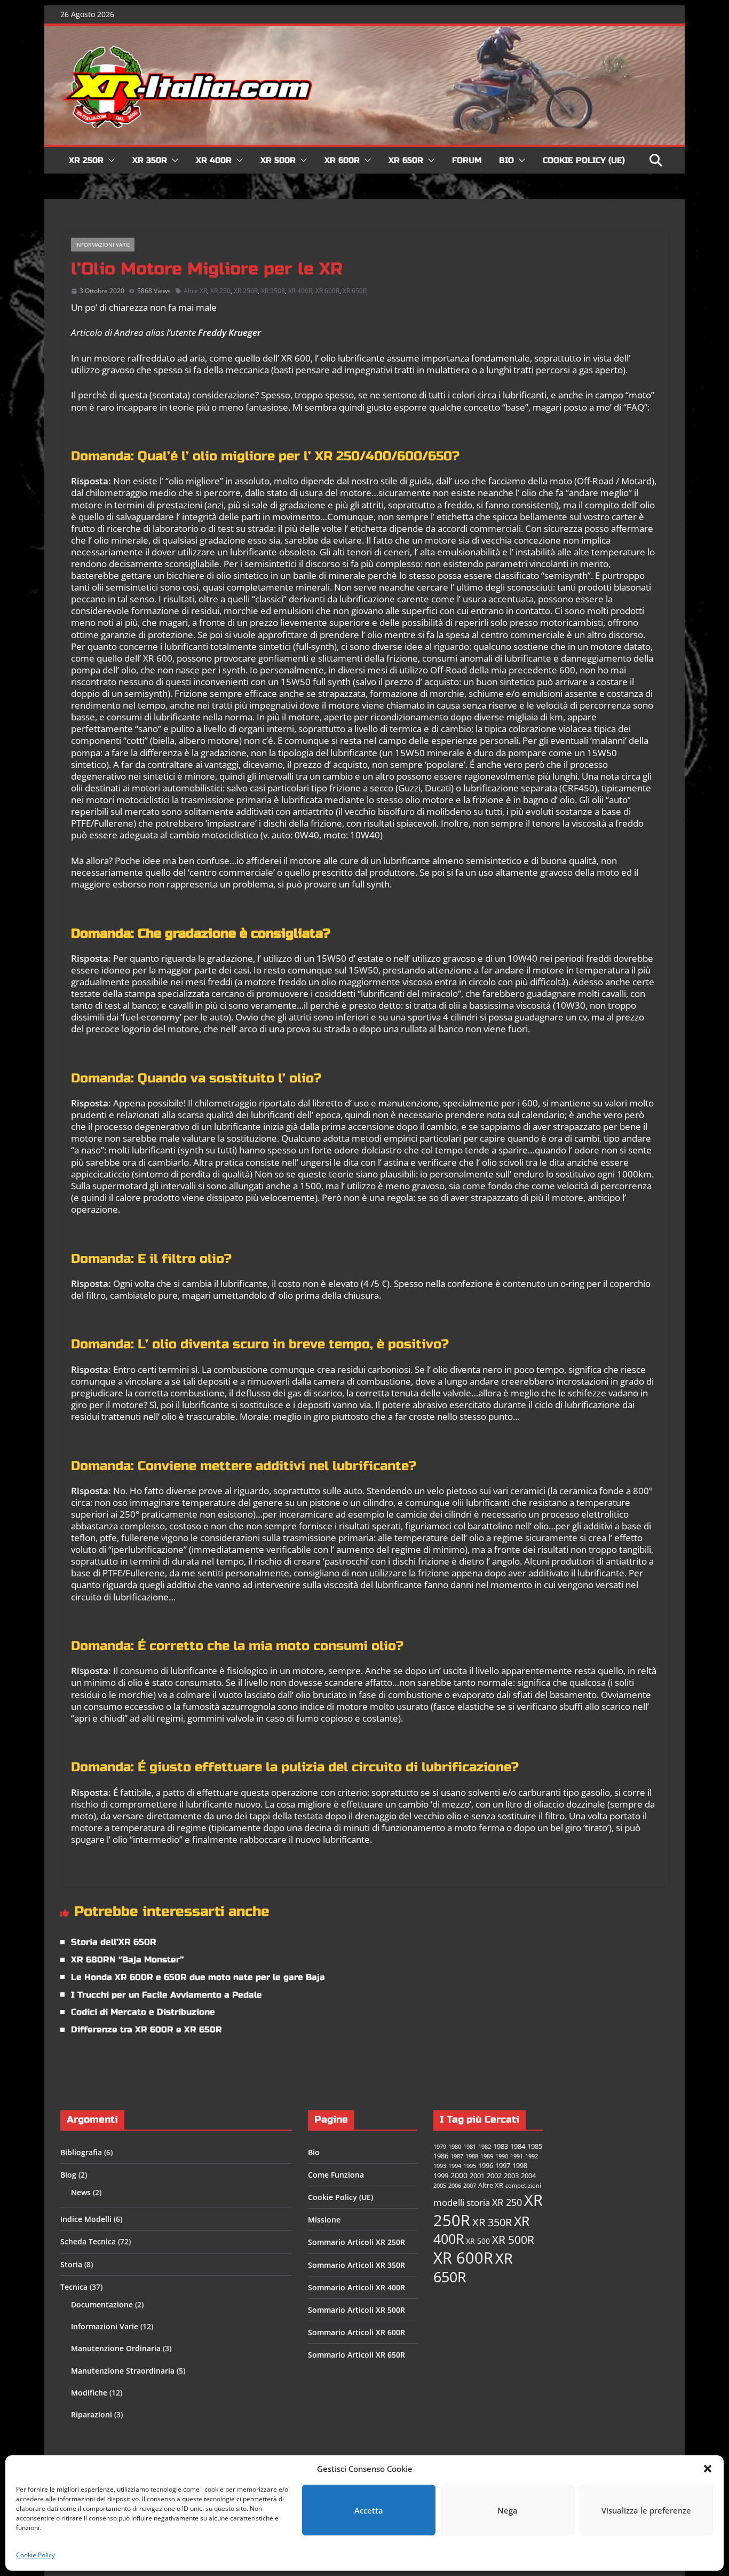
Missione (324, 2220)
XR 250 (220, 291)
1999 (441, 2176)
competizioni (523, 2186)
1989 (487, 2156)
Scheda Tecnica (88, 2241)
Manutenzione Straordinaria (123, 2371)
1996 (486, 2166)
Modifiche (89, 2393)
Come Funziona (336, 2175)
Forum (467, 160)
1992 (532, 2156)
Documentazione (102, 2304)
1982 (485, 2147)
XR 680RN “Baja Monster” (127, 1960)
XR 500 (478, 2241)
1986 (441, 2156)
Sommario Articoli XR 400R (356, 2287)
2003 (511, 2176)
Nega (508, 2510)
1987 (457, 2156)
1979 (440, 2147)
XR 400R (214, 160)
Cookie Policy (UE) (584, 160)
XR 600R (342, 160)
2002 (494, 2176)
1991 (517, 2156)
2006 (455, 2186)
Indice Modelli (86, 2219)
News (81, 2192)
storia (478, 2202)
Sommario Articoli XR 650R (356, 2355)
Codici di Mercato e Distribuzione (143, 2012)
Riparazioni (92, 2414)
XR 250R (86, 160)
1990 (502, 2156)
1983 (501, 2146)
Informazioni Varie (103, 245)
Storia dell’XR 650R (114, 1942)
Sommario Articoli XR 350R (356, 2265)
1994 (455, 2166)
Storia (71, 2264)
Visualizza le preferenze (646, 2510)
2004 (528, 2176)
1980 (455, 2147)
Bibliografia (81, 2152)
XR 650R (406, 160)
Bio (506, 160)
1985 (535, 2146)
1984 (518, 2146)
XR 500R (278, 160)
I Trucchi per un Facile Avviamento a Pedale (167, 1995)
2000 (459, 2175)
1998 (520, 2166)
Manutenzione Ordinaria (116, 2348)
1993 (440, 2166)
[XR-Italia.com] (364, 32)
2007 (470, 2186)
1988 (472, 2156)
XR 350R (150, 160)
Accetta (369, 2510)
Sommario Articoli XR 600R (356, 2332)
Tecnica (74, 2287)
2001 (477, 2176)
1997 (503, 2166)
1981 (470, 2147)
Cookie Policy (35, 2555)
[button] (708, 2469)
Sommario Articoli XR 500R (356, 2310)
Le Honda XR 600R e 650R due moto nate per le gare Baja (198, 1977)
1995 (470, 2166)
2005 (440, 2186)
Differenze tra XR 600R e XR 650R (146, 2029)
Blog (68, 2175)
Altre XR (195, 291)
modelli (449, 2202)
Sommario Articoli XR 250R (356, 2242)
